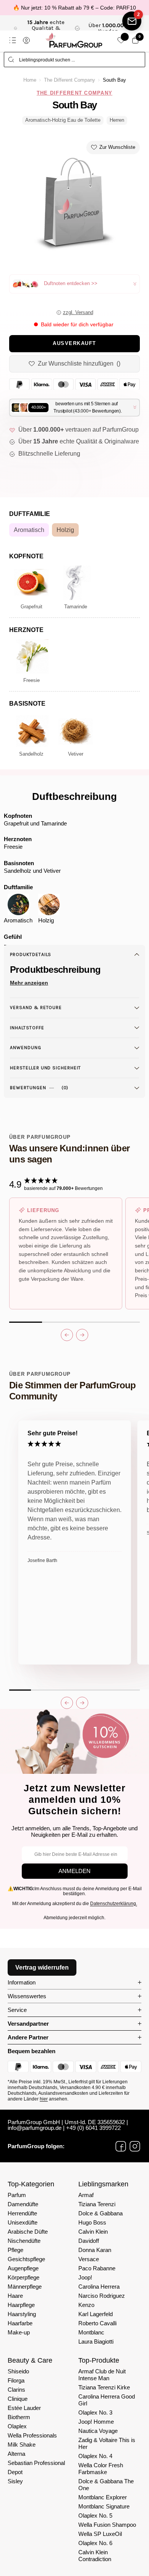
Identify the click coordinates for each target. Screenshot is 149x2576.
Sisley (15, 2481)
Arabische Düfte (28, 2232)
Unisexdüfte (23, 2222)
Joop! (85, 2277)
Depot (15, 2472)
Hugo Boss (92, 2222)
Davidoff (89, 2241)
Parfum (17, 2195)
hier (44, 2099)
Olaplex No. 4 (95, 2456)
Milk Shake (22, 2445)
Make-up (19, 2332)
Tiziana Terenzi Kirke (104, 2387)
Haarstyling (22, 2314)
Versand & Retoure (36, 1008)
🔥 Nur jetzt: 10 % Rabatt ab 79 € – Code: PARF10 (74, 8)
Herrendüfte (22, 2213)
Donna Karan (95, 2250)
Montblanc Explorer (103, 2497)
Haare (15, 2296)
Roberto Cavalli (97, 2323)
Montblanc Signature (104, 2506)
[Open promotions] (132, 21)
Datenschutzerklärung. (114, 1904)
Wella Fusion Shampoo (107, 2525)
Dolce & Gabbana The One (106, 2485)
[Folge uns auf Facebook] (121, 2146)
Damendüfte (23, 2204)
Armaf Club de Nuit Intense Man (102, 2375)
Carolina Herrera (99, 2287)
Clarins (16, 2390)
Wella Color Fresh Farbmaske (101, 2469)
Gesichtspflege (26, 2259)
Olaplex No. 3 (95, 2412)
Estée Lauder (24, 2408)
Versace (89, 2259)
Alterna (16, 2454)
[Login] (26, 40)
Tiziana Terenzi (97, 2204)
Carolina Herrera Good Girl (107, 2400)
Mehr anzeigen (29, 983)
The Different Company (70, 80)
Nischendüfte (24, 2241)
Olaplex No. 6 (95, 2543)
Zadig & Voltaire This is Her (107, 2443)
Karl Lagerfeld (96, 2314)
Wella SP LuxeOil (100, 2534)
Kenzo (86, 2305)
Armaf (86, 2195)
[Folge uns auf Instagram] (135, 2146)
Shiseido (18, 2371)
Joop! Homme (96, 2422)
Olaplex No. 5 (95, 2516)
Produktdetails (31, 954)
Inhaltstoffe (27, 1028)
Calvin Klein (93, 2232)
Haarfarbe (20, 2323)
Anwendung (26, 1048)
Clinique (18, 2399)
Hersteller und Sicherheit (45, 1068)
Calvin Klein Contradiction (95, 2556)
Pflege (15, 2250)
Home (30, 80)
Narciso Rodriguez (102, 2296)
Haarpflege (21, 2305)
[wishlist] (121, 40)
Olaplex (17, 2426)
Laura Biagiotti (96, 2341)
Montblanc (91, 2332)
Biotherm (19, 2417)
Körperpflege (23, 2277)
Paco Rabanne (97, 2268)
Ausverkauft (74, 343)
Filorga (16, 2380)
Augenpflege (23, 2268)
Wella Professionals (32, 2435)
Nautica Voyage (98, 2431)
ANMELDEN (74, 1871)
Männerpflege (25, 2287)
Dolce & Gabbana (100, 2213)
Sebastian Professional (36, 2463)
